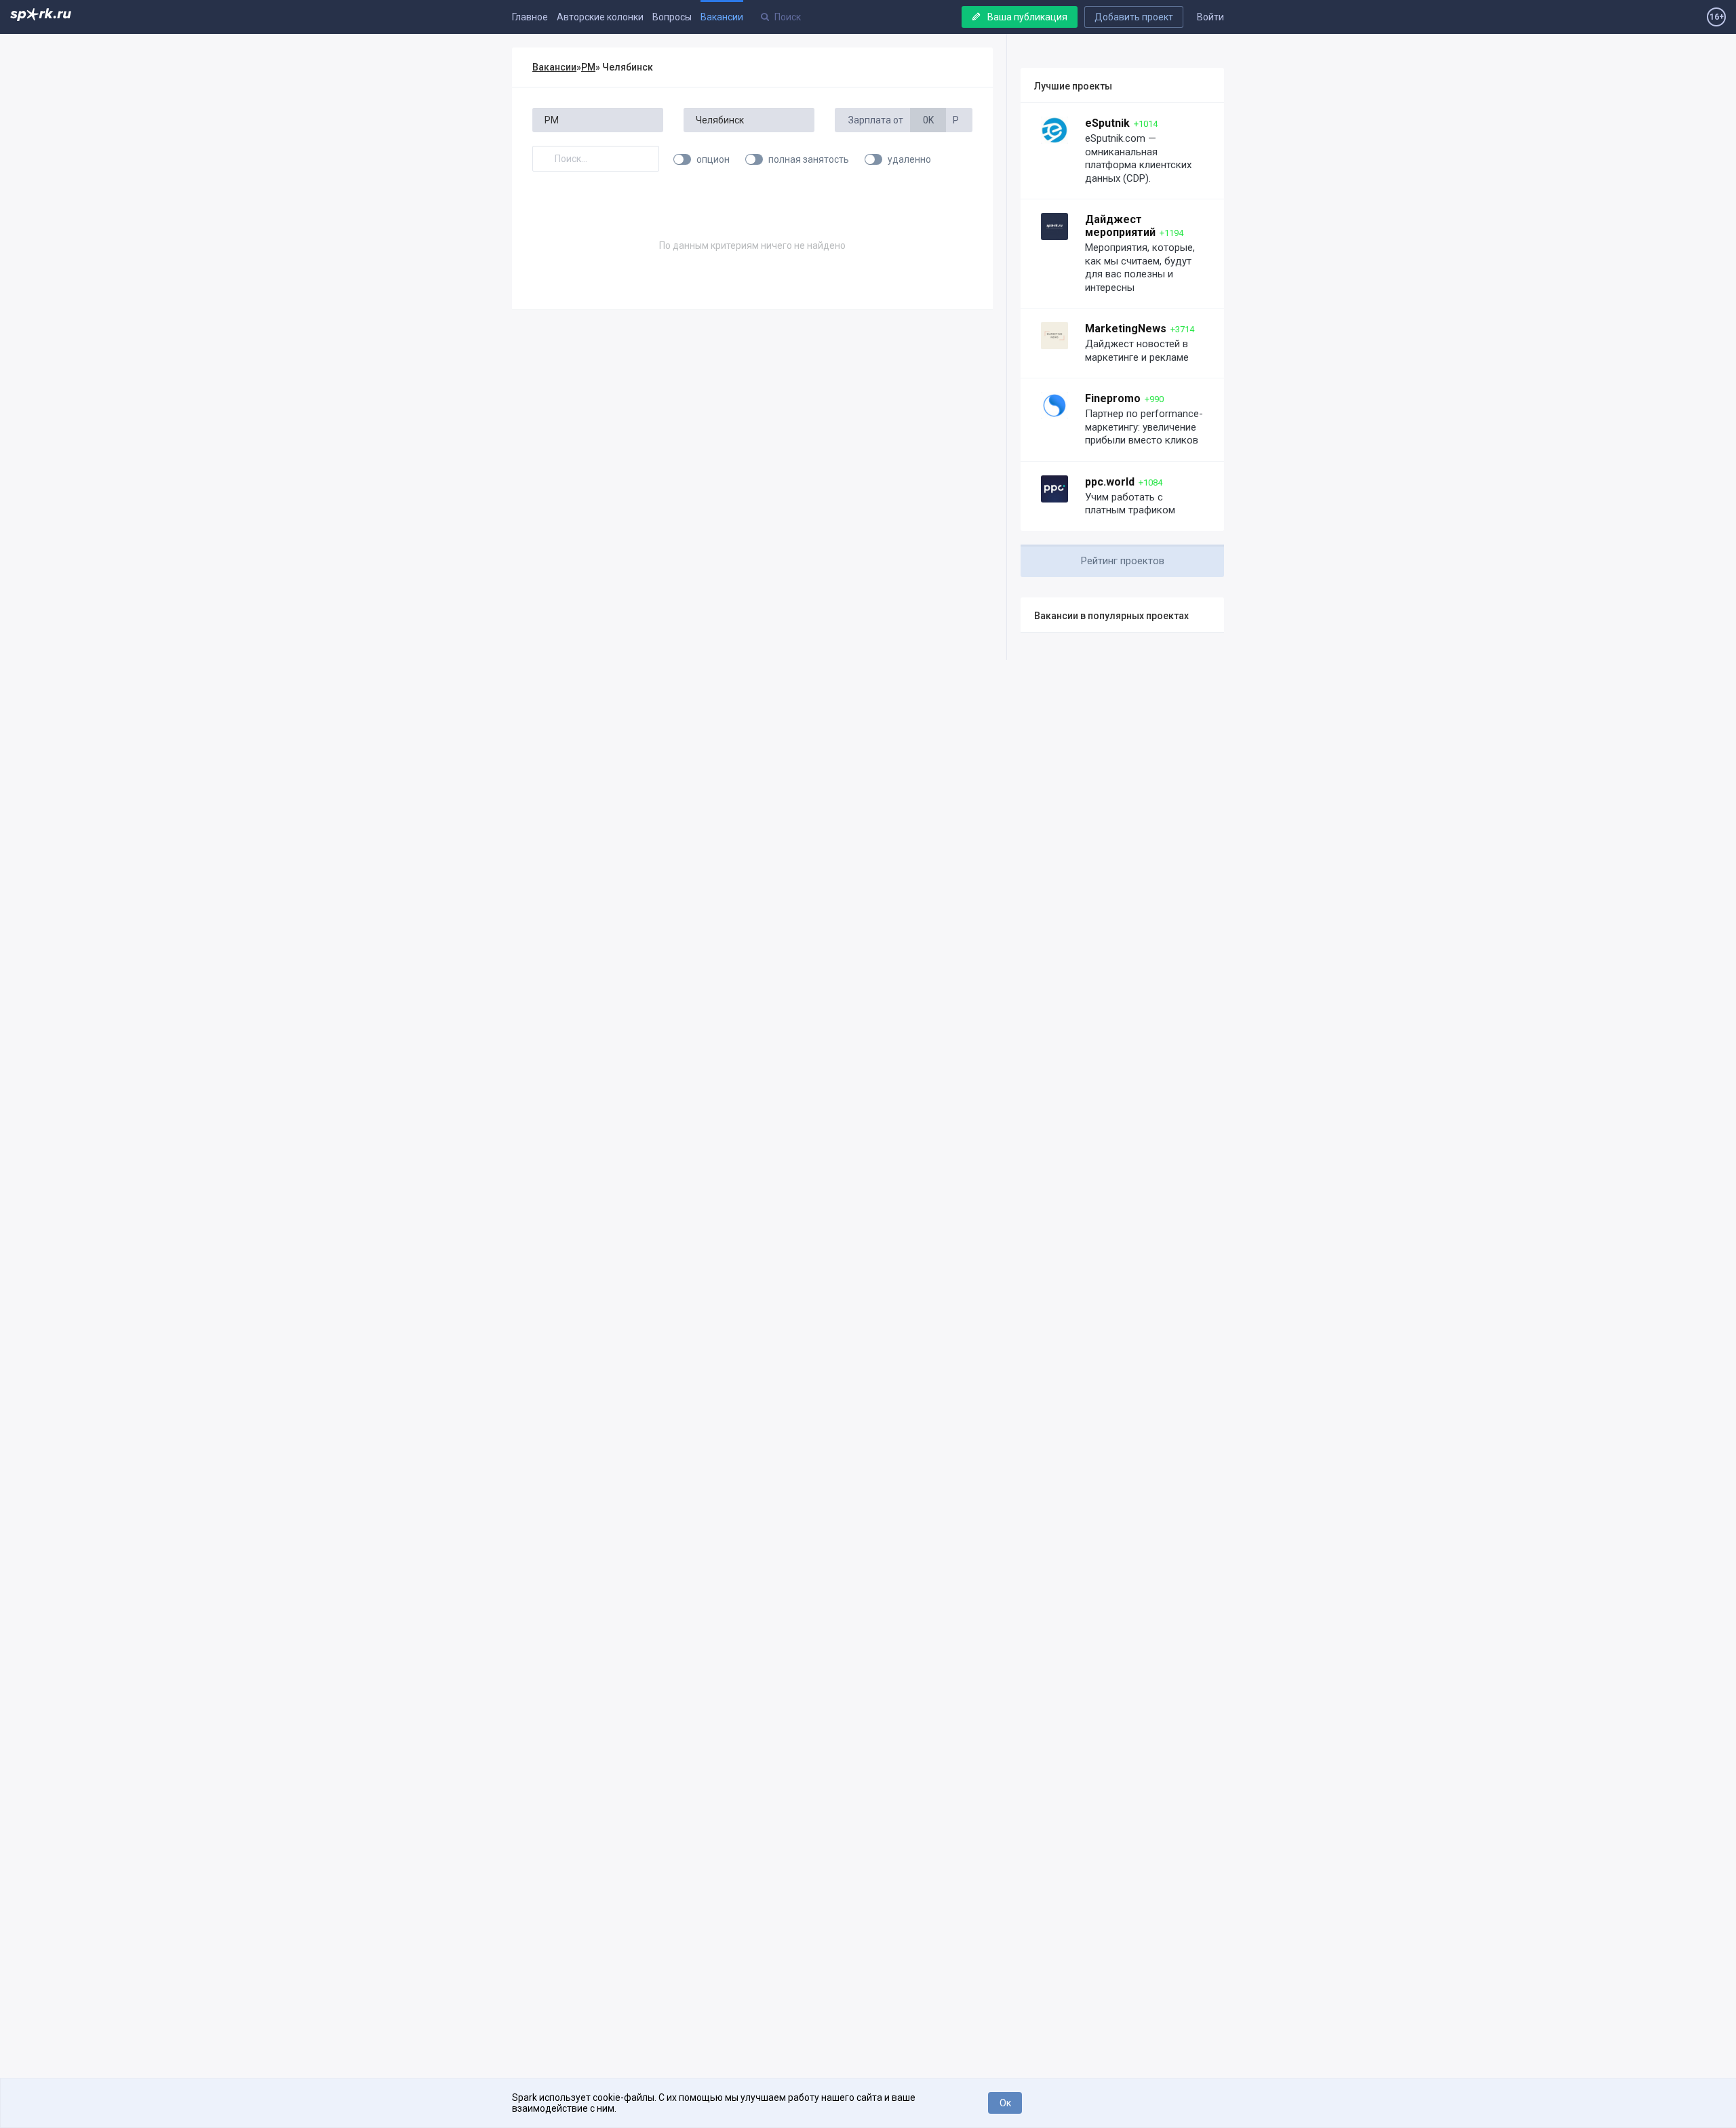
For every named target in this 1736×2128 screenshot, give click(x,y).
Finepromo (1113, 398)
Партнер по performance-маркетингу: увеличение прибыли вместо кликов (1144, 427)
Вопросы (672, 17)
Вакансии (722, 17)
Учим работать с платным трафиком (1130, 504)
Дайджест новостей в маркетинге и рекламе (1137, 351)
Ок (1005, 2103)
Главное (530, 17)
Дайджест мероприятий (1120, 226)
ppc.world (1110, 482)
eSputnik (1107, 123)
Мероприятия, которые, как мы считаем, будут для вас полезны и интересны (1140, 268)
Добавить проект (1134, 17)
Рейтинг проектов (1123, 561)
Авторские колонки (600, 17)
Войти (1210, 17)
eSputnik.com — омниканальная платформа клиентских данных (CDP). (1138, 158)
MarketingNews (1126, 329)
